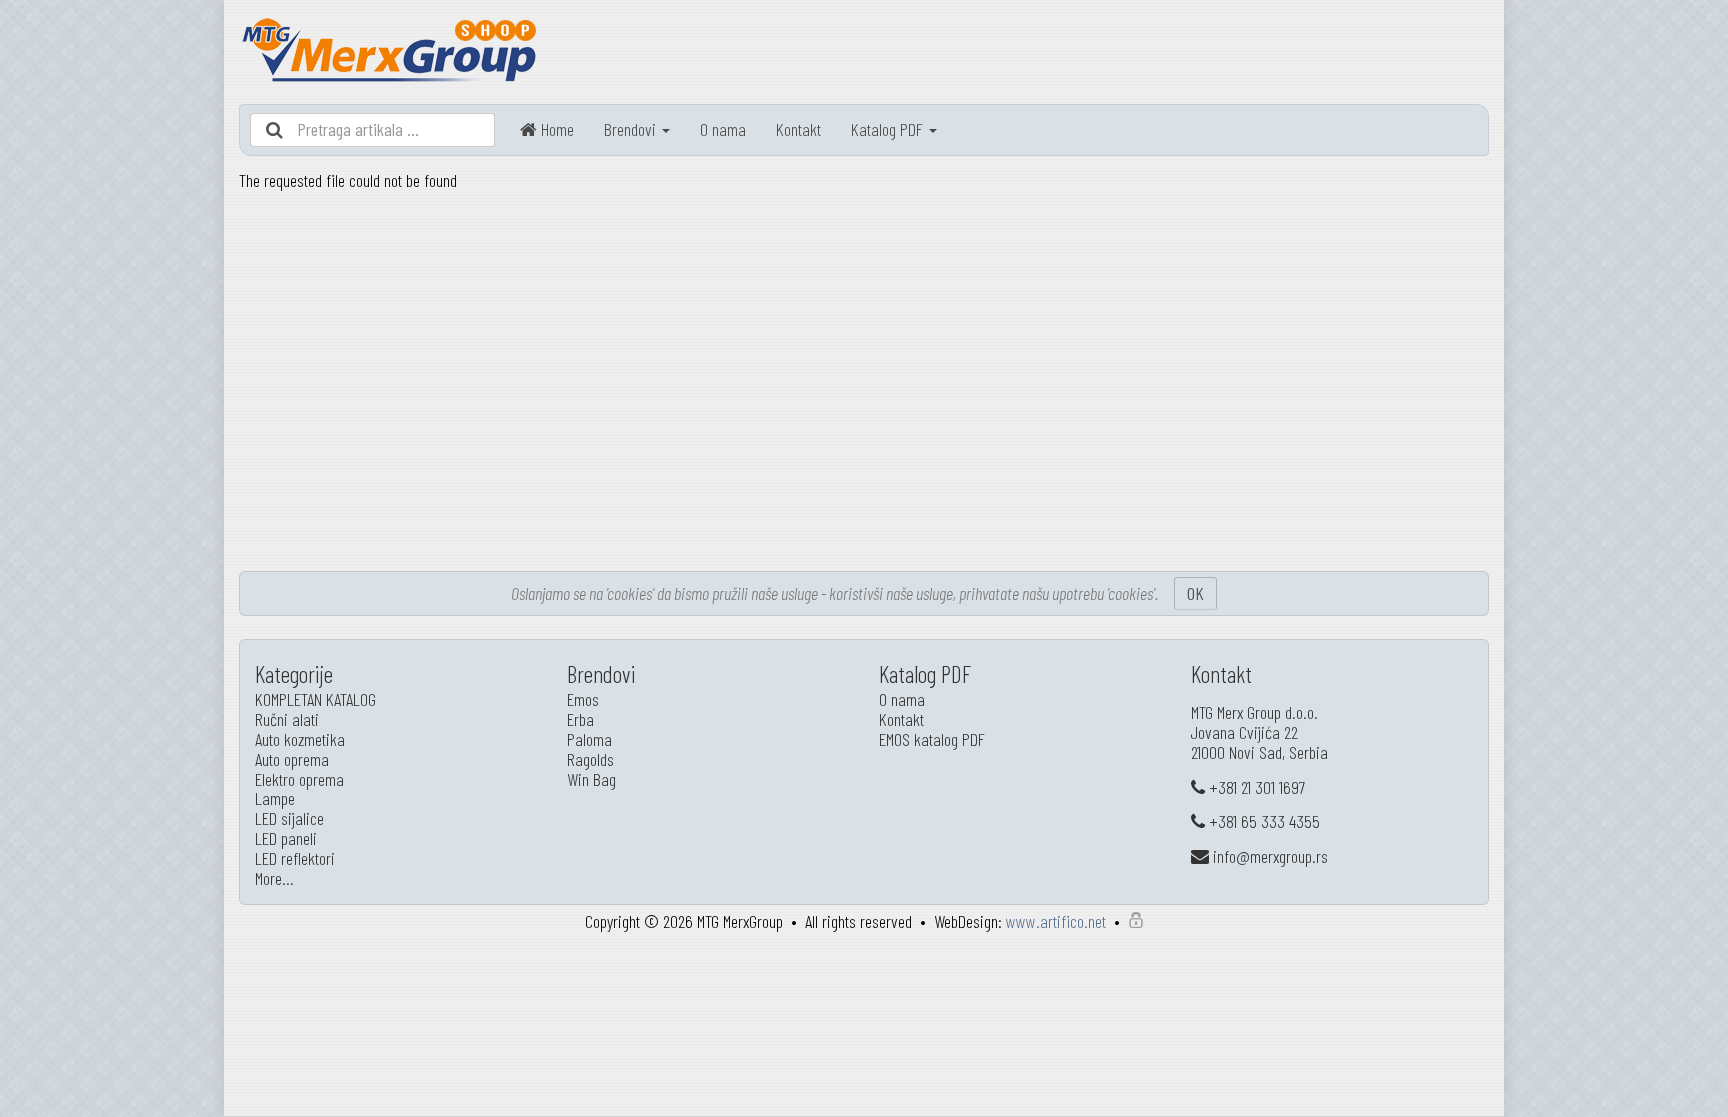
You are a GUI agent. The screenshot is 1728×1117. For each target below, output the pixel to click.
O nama (723, 129)
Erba (580, 719)
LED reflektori (295, 858)
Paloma (589, 739)
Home (555, 129)
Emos (583, 699)
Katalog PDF (889, 129)
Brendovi (632, 129)
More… (274, 878)
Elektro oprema (299, 779)
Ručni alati (287, 719)
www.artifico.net (1056, 921)
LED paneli (286, 838)
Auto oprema (292, 759)
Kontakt (798, 129)
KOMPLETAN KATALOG (315, 699)
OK (1195, 593)
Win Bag (591, 779)
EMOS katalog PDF (932, 739)
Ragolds (590, 759)
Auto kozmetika (300, 739)
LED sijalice (289, 818)
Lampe (275, 798)
